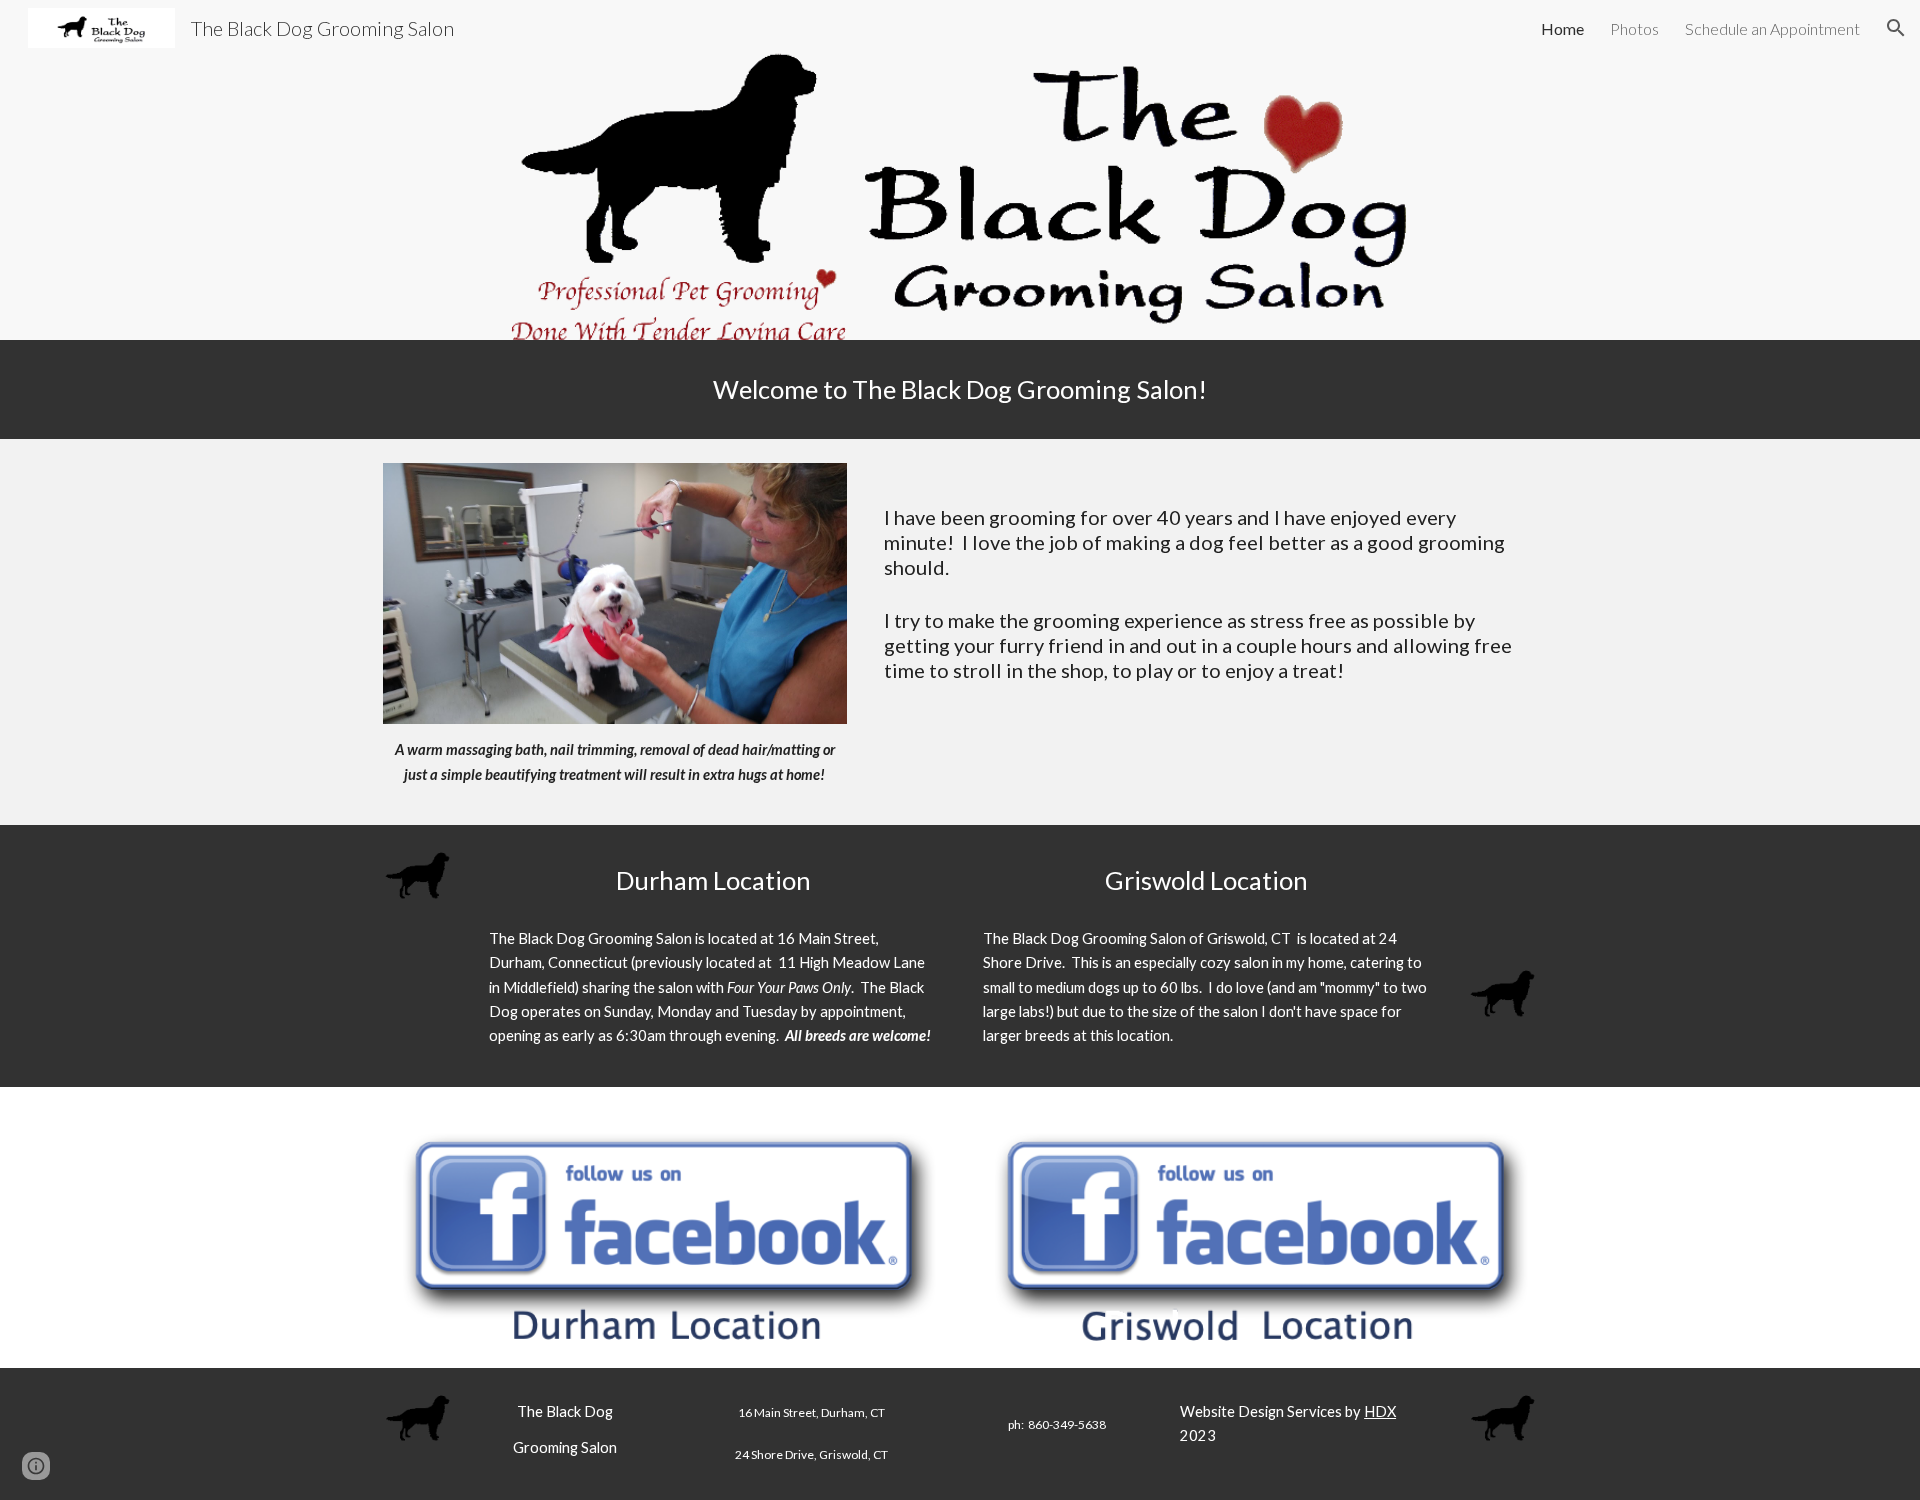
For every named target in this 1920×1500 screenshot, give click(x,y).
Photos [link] (1634, 28)
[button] (1896, 28)
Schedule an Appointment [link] (1772, 28)
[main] (960, 389)
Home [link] (1562, 28)
